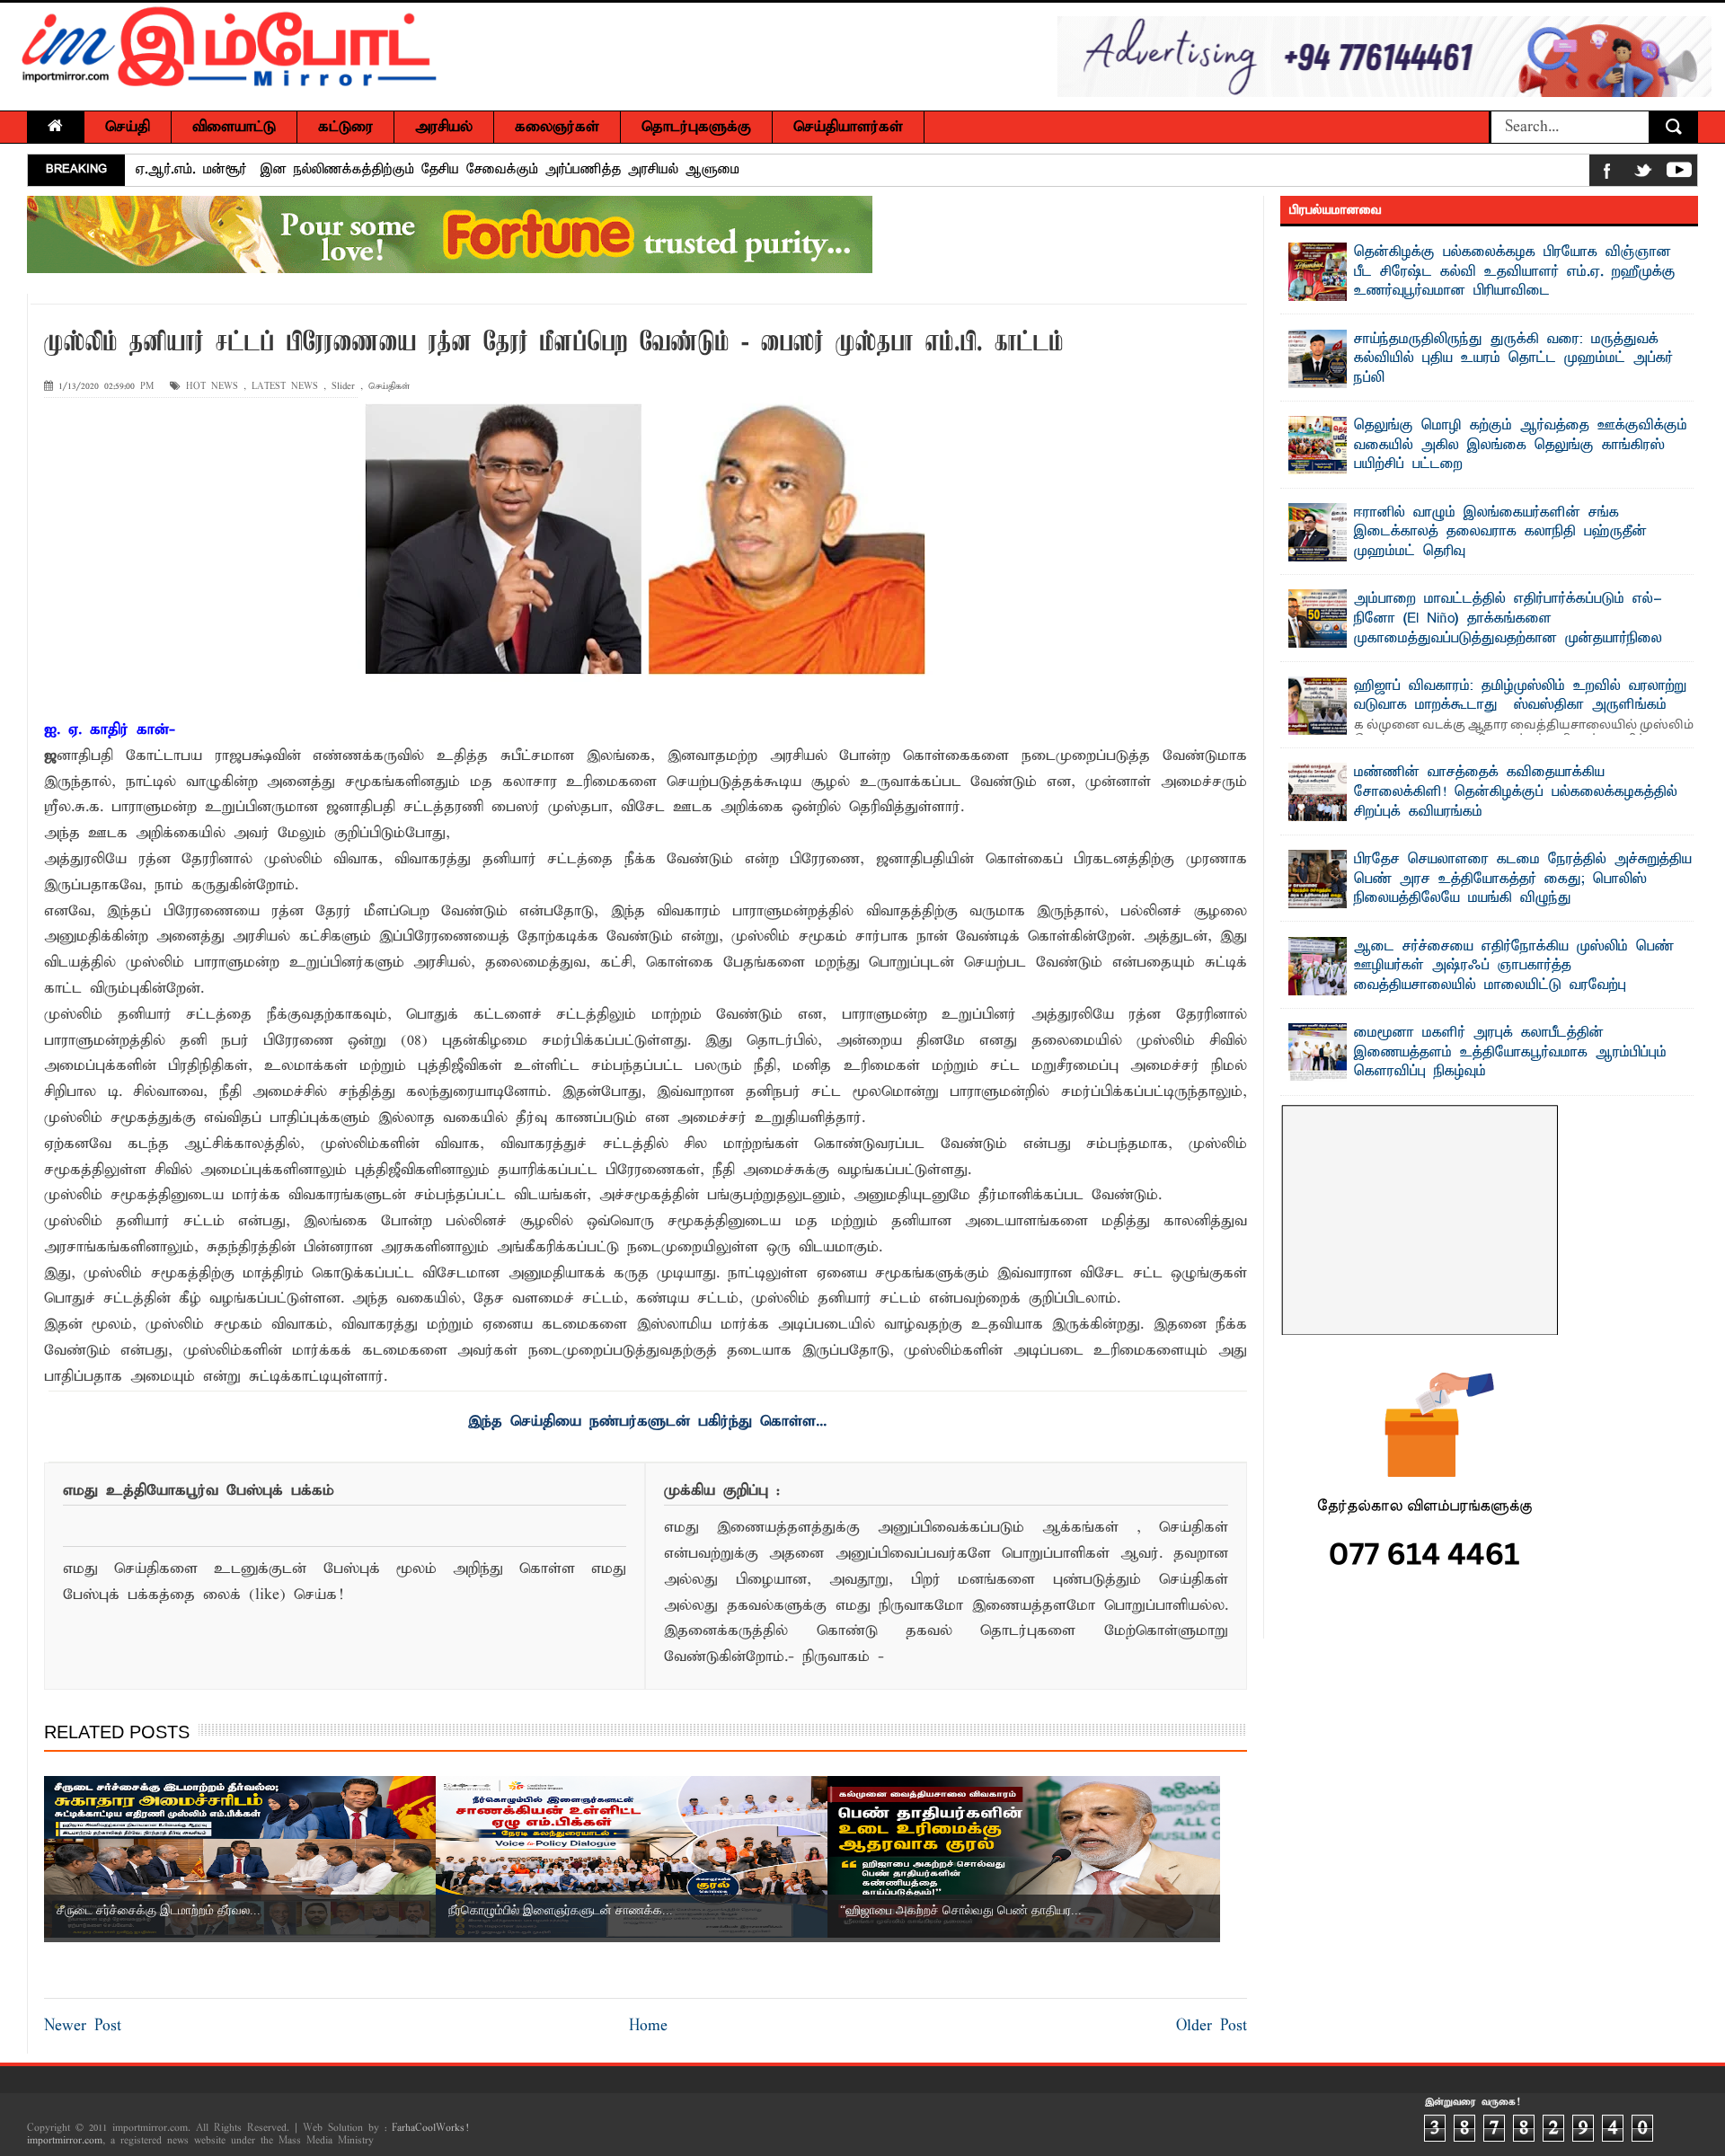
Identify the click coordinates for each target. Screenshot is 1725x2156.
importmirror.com (65, 2141)
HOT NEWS (212, 387)
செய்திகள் (389, 387)
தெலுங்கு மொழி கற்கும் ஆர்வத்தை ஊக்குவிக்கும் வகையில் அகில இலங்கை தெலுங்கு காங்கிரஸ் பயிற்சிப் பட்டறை (1521, 445)
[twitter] (1643, 174)
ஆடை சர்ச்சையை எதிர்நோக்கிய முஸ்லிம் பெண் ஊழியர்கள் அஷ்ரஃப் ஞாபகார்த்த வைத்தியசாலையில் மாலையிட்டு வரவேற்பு (1514, 966)
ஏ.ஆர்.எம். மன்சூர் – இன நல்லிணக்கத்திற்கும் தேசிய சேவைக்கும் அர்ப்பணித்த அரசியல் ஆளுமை (438, 170)
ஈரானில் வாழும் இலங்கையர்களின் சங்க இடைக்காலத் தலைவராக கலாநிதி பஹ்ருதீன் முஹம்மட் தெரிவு (1500, 532)
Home (648, 2026)
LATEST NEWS (285, 387)
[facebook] (1607, 174)
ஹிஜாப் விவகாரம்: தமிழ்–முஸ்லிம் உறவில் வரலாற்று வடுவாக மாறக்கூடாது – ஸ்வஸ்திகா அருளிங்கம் (1520, 696)
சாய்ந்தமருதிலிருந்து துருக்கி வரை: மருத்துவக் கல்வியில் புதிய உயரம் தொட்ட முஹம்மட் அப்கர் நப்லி (1513, 359)
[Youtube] (1679, 174)
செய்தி (128, 127)
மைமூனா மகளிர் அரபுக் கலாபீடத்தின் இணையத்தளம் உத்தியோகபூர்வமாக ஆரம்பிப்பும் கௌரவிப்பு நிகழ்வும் (1510, 1052)
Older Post (1212, 2026)
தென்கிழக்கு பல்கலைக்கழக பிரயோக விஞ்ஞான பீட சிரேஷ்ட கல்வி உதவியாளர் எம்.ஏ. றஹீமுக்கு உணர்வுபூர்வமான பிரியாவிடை (1515, 272)
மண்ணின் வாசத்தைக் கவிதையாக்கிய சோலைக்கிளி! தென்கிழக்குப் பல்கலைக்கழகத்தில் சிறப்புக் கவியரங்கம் (1516, 792)
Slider (343, 387)
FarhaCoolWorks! (430, 2128)
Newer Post (83, 2026)
